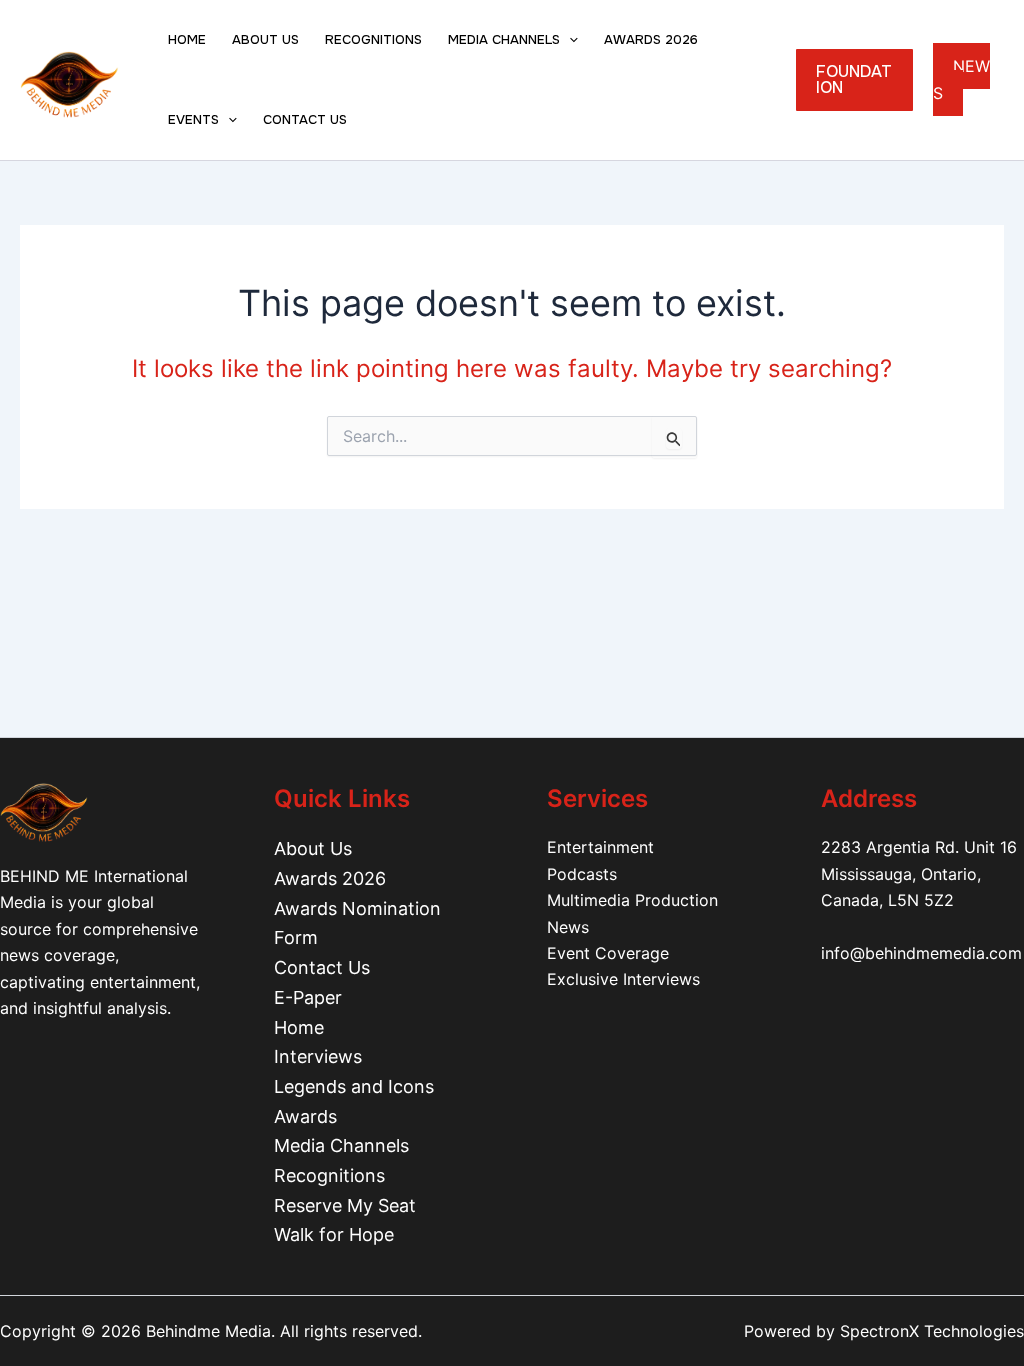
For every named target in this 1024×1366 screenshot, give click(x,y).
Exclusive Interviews (623, 979)
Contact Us (322, 967)
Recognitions (329, 1175)
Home (299, 1027)
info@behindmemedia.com (921, 953)
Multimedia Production (632, 900)
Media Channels (341, 1145)
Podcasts (582, 874)
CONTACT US (305, 119)
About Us (313, 848)
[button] (569, 40)
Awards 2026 (330, 878)
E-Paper (308, 997)
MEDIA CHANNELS (504, 39)
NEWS (961, 79)
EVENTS (193, 119)
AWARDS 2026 (651, 39)
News (568, 927)
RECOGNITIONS (373, 39)
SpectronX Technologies (932, 1331)
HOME (187, 39)
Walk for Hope (334, 1234)
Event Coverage (608, 953)
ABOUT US (265, 39)
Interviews (318, 1056)
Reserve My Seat (345, 1205)
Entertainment (600, 847)
